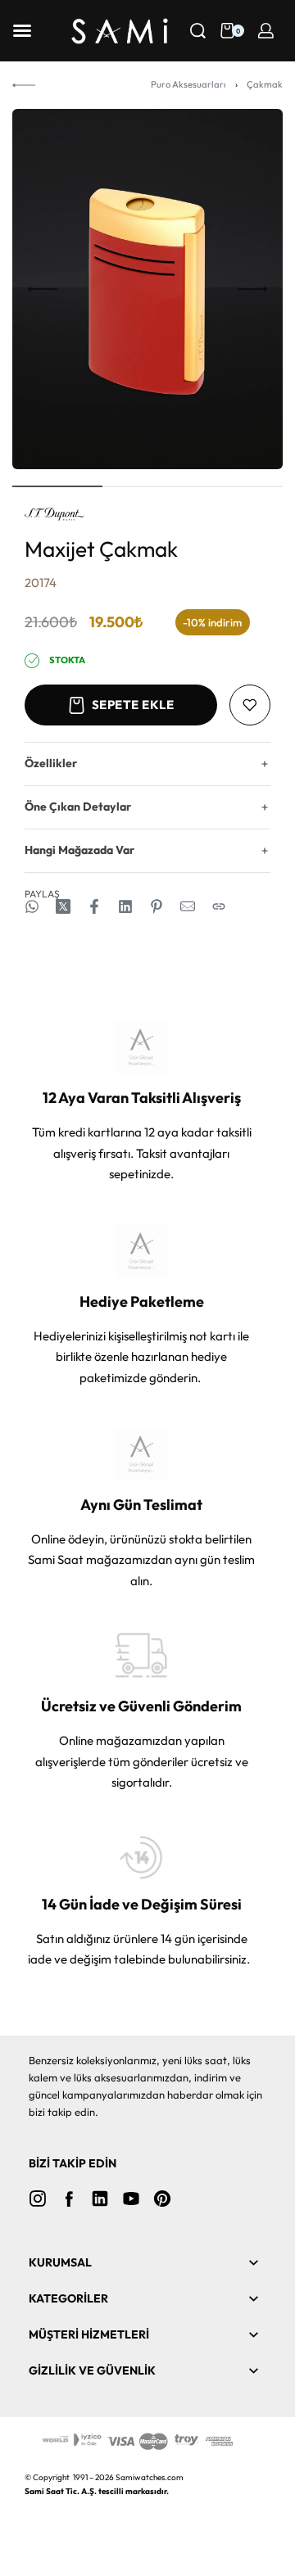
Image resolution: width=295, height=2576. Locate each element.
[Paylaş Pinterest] (157, 906)
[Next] (252, 289)
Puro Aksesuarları (188, 84)
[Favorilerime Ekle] (250, 705)
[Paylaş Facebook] (94, 906)
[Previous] (43, 289)
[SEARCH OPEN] (198, 31)
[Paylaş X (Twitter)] (63, 906)
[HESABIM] (266, 31)
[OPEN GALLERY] (147, 289)
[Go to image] (57, 486)
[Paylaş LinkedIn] (125, 906)
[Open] (22, 31)
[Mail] (188, 906)
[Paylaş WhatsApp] (32, 906)
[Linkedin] (100, 2199)
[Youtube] (131, 2199)
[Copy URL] (219, 906)
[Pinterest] (162, 2199)
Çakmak (265, 84)
